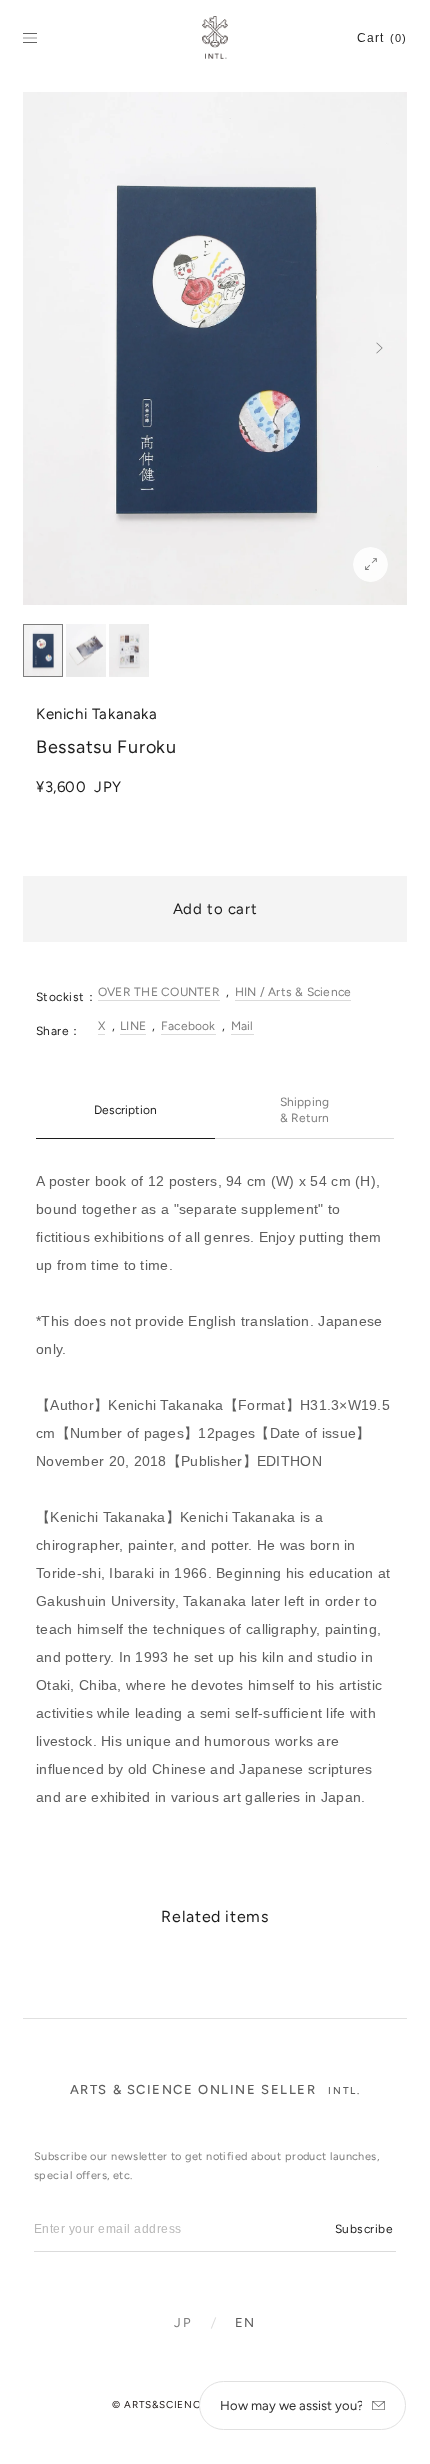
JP (183, 2322)
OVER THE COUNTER (159, 992)
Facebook (188, 1026)
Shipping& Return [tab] (304, 1110)
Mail (242, 1026)
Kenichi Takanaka (97, 714)
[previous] (50, 348)
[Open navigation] (30, 38)
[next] (379, 348)
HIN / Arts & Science (293, 992)
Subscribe (364, 2229)
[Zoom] (370, 564)
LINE (133, 1026)
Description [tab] (125, 1110)
